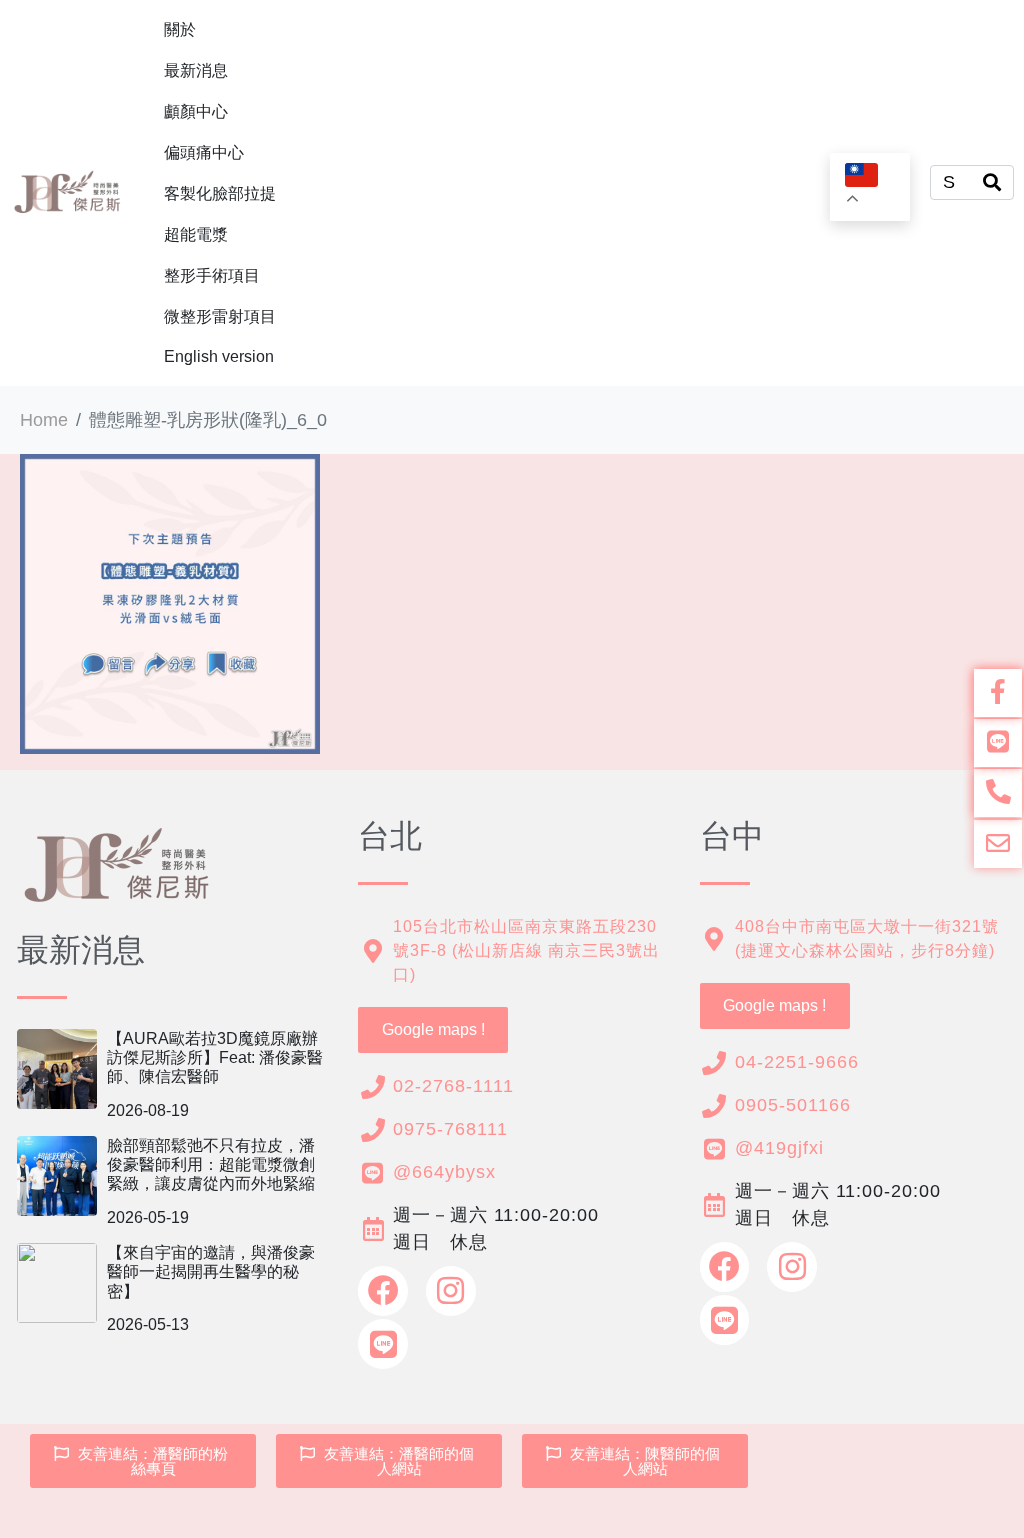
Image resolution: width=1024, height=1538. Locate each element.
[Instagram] (451, 1291)
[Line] (383, 1344)
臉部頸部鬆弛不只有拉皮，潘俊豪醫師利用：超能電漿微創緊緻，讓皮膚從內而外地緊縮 (211, 1164)
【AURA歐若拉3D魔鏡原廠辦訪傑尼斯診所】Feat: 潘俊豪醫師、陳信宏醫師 (215, 1057)
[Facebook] (383, 1291)
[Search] (992, 182)
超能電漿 (196, 234)
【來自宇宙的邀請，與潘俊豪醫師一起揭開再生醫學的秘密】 (211, 1271)
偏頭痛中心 (204, 152)
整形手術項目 (212, 275)
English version (219, 356)
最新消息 (196, 70)
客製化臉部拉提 (220, 193)
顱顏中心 (196, 111)
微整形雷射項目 (220, 316)
